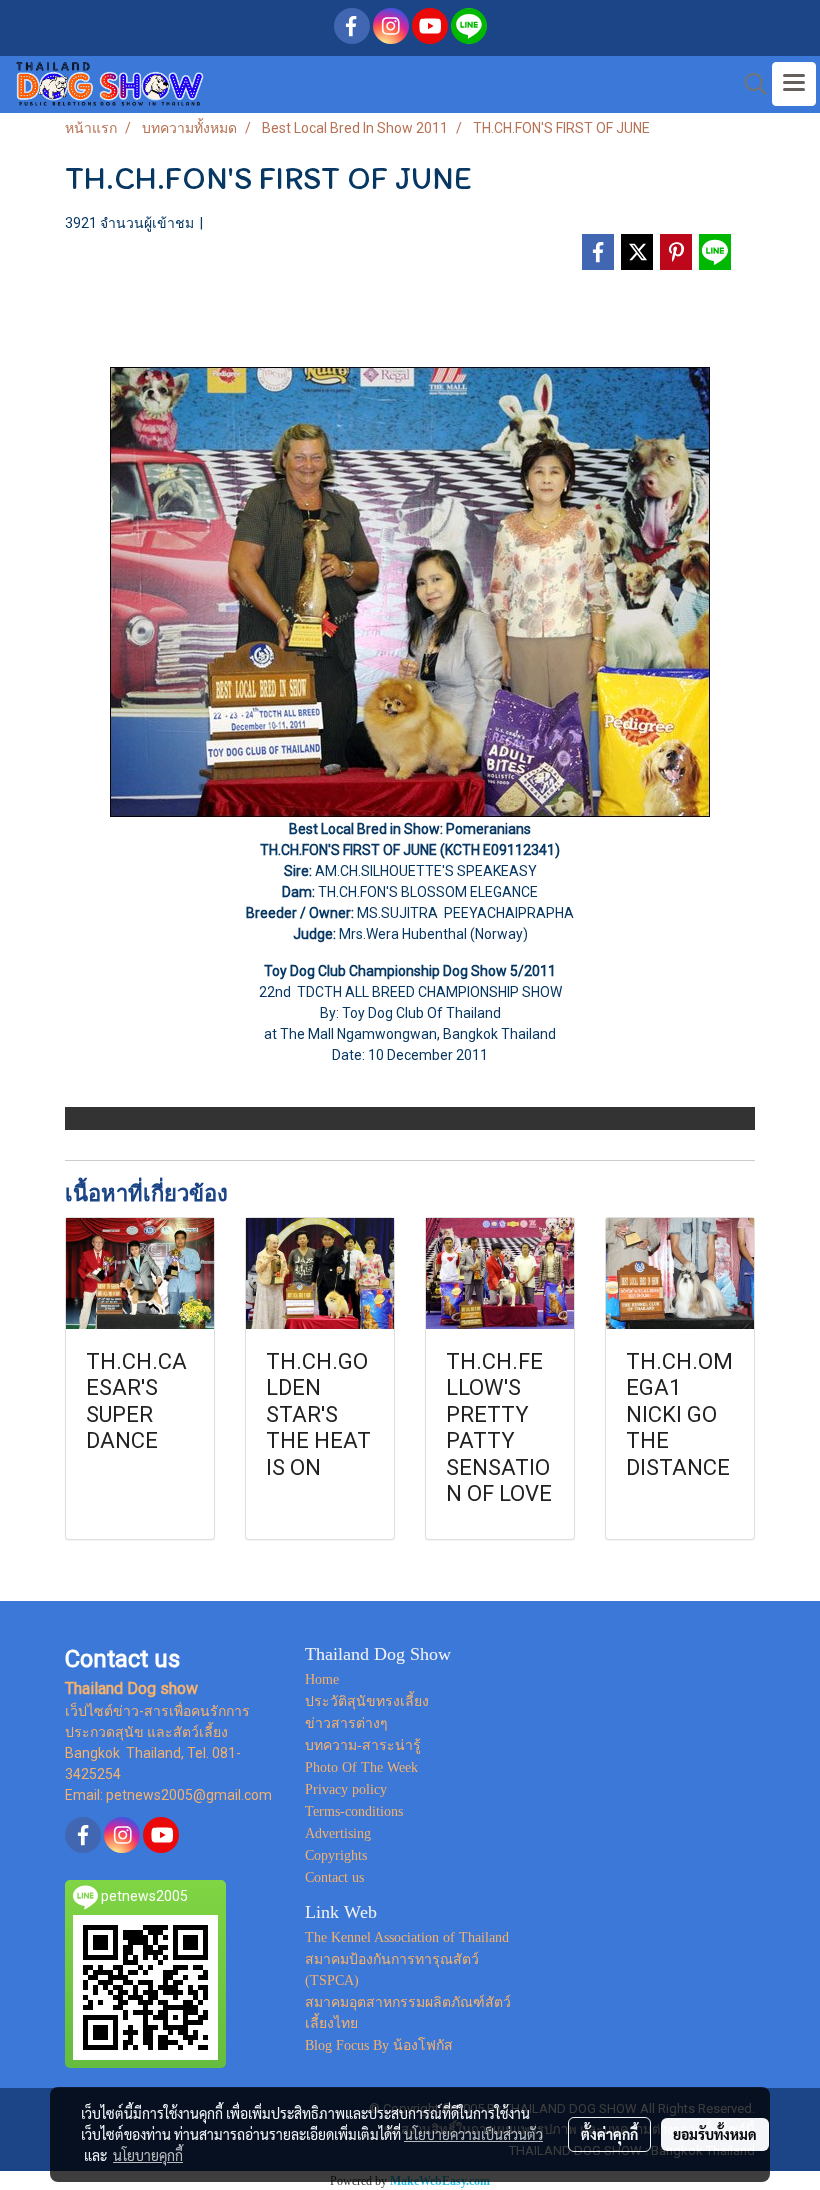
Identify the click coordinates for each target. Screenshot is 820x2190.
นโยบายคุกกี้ (148, 2155)
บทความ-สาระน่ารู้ (363, 1745)
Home (322, 1679)
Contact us (334, 1877)
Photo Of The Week (361, 1767)
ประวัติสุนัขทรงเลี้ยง (367, 1701)
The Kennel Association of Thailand (407, 1937)
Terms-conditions (354, 1811)
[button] (749, 84)
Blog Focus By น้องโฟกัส (379, 2045)
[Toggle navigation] (794, 84)
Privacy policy (346, 1789)
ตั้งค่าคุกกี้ (609, 2134)
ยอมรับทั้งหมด (715, 2134)
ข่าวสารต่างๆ (346, 1723)
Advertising (338, 1833)
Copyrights (336, 1855)
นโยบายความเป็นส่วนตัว (473, 2134)
